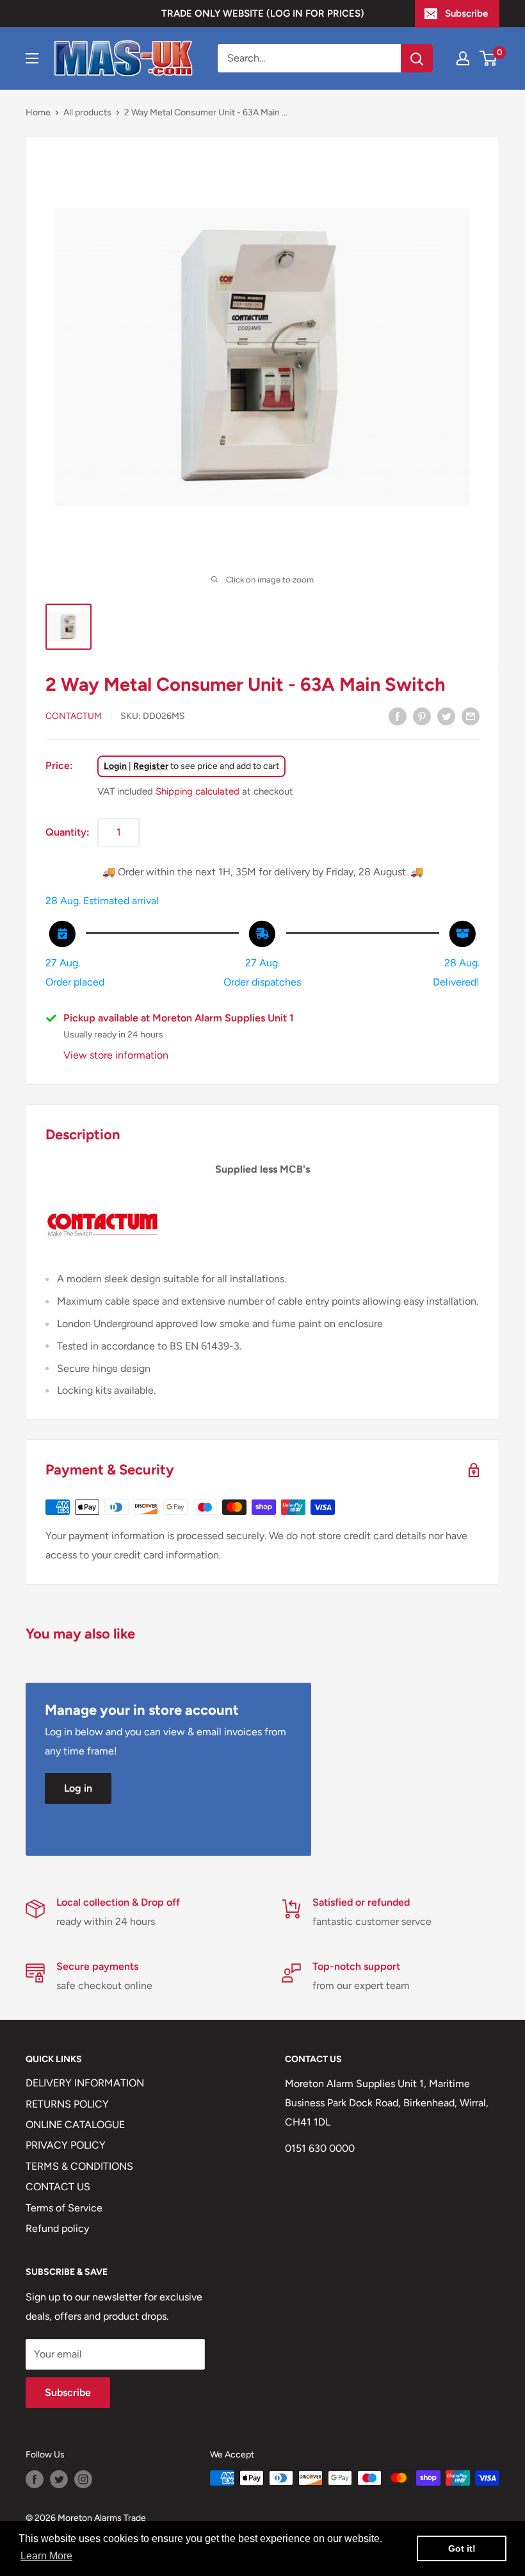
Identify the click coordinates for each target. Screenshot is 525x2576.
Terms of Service (64, 2208)
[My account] (463, 58)
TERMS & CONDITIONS (79, 2166)
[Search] (417, 58)
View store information (116, 1055)
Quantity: (68, 832)
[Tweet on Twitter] (446, 716)
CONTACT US (58, 2187)
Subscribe (466, 13)
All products (87, 112)
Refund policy (57, 2228)
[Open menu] (32, 58)
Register (151, 766)
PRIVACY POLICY (66, 2145)
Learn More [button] (46, 2556)
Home (38, 112)
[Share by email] (471, 716)
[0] (489, 58)
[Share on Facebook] (398, 716)
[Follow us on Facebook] (35, 2479)
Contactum (74, 716)
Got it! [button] (462, 2548)
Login (115, 766)
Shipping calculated (198, 791)
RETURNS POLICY (67, 2104)
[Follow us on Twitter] (59, 2479)
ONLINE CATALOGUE (75, 2125)
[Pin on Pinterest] (422, 716)
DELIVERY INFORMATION (85, 2083)
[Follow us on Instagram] (83, 2479)
